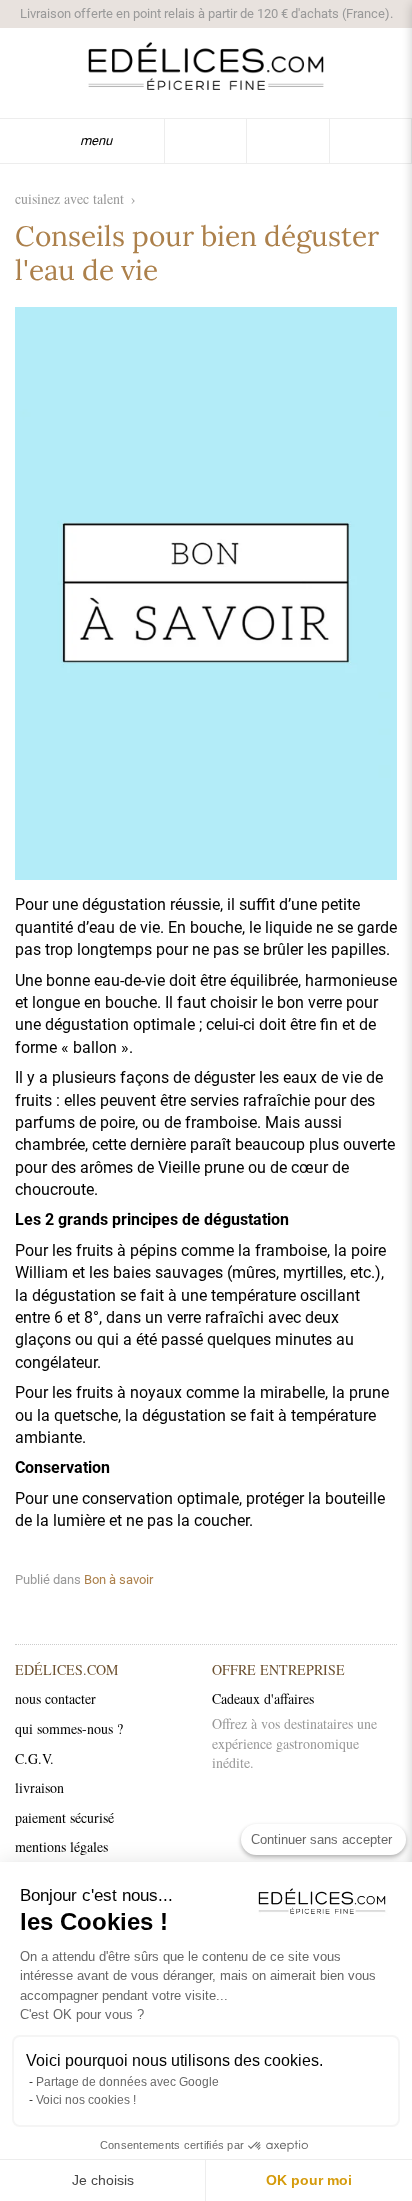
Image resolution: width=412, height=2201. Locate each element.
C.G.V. (34, 1758)
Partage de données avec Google (127, 2082)
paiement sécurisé (64, 1817)
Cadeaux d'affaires (263, 1698)
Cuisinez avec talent (69, 198)
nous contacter (55, 1698)
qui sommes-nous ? (69, 1728)
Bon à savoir (118, 1579)
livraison (39, 1787)
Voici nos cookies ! (86, 2100)
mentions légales (61, 1846)
